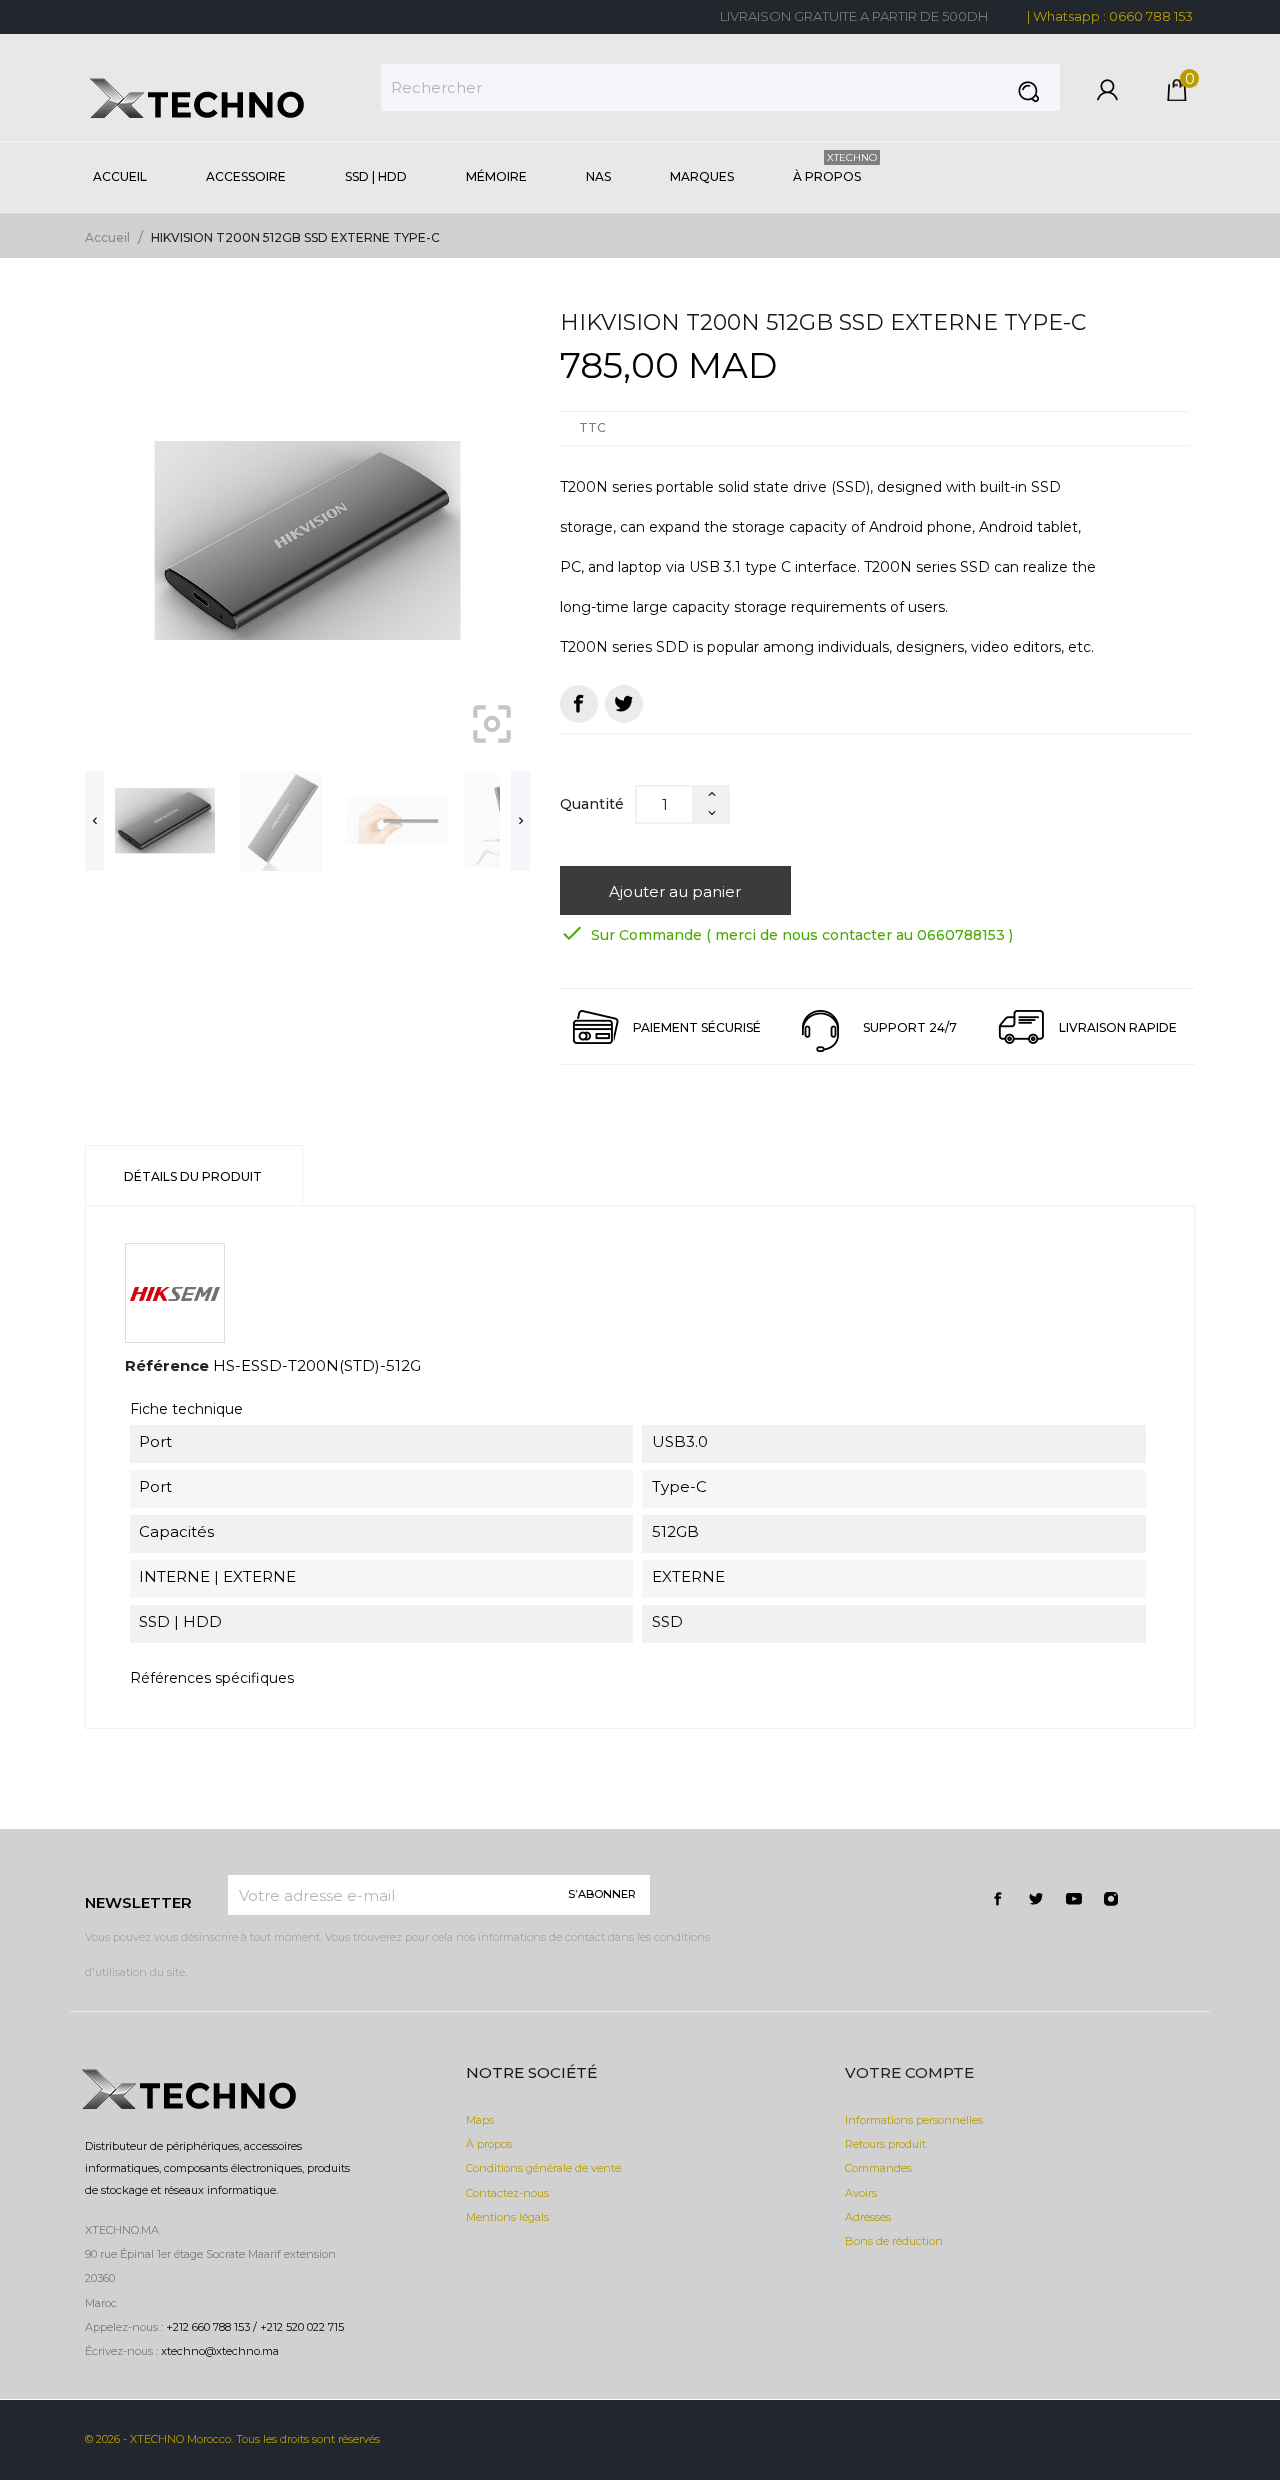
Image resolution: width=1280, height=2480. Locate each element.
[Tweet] (624, 704)
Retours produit (885, 2144)
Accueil (120, 176)
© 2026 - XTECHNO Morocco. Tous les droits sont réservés (232, 2439)
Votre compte (909, 2072)
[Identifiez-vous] (1107, 95)
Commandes (878, 2168)
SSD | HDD (376, 176)
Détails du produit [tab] (193, 1176)
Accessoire (246, 176)
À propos (835, 167)
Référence (167, 1365)
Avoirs (861, 2193)
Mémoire (496, 176)
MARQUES (702, 176)
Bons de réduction (894, 2241)
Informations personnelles (914, 2120)
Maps (480, 2120)
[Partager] (579, 704)
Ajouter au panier (675, 891)
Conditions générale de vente (543, 2168)
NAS (598, 176)
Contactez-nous (507, 2193)
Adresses (868, 2217)
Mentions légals (507, 2217)
